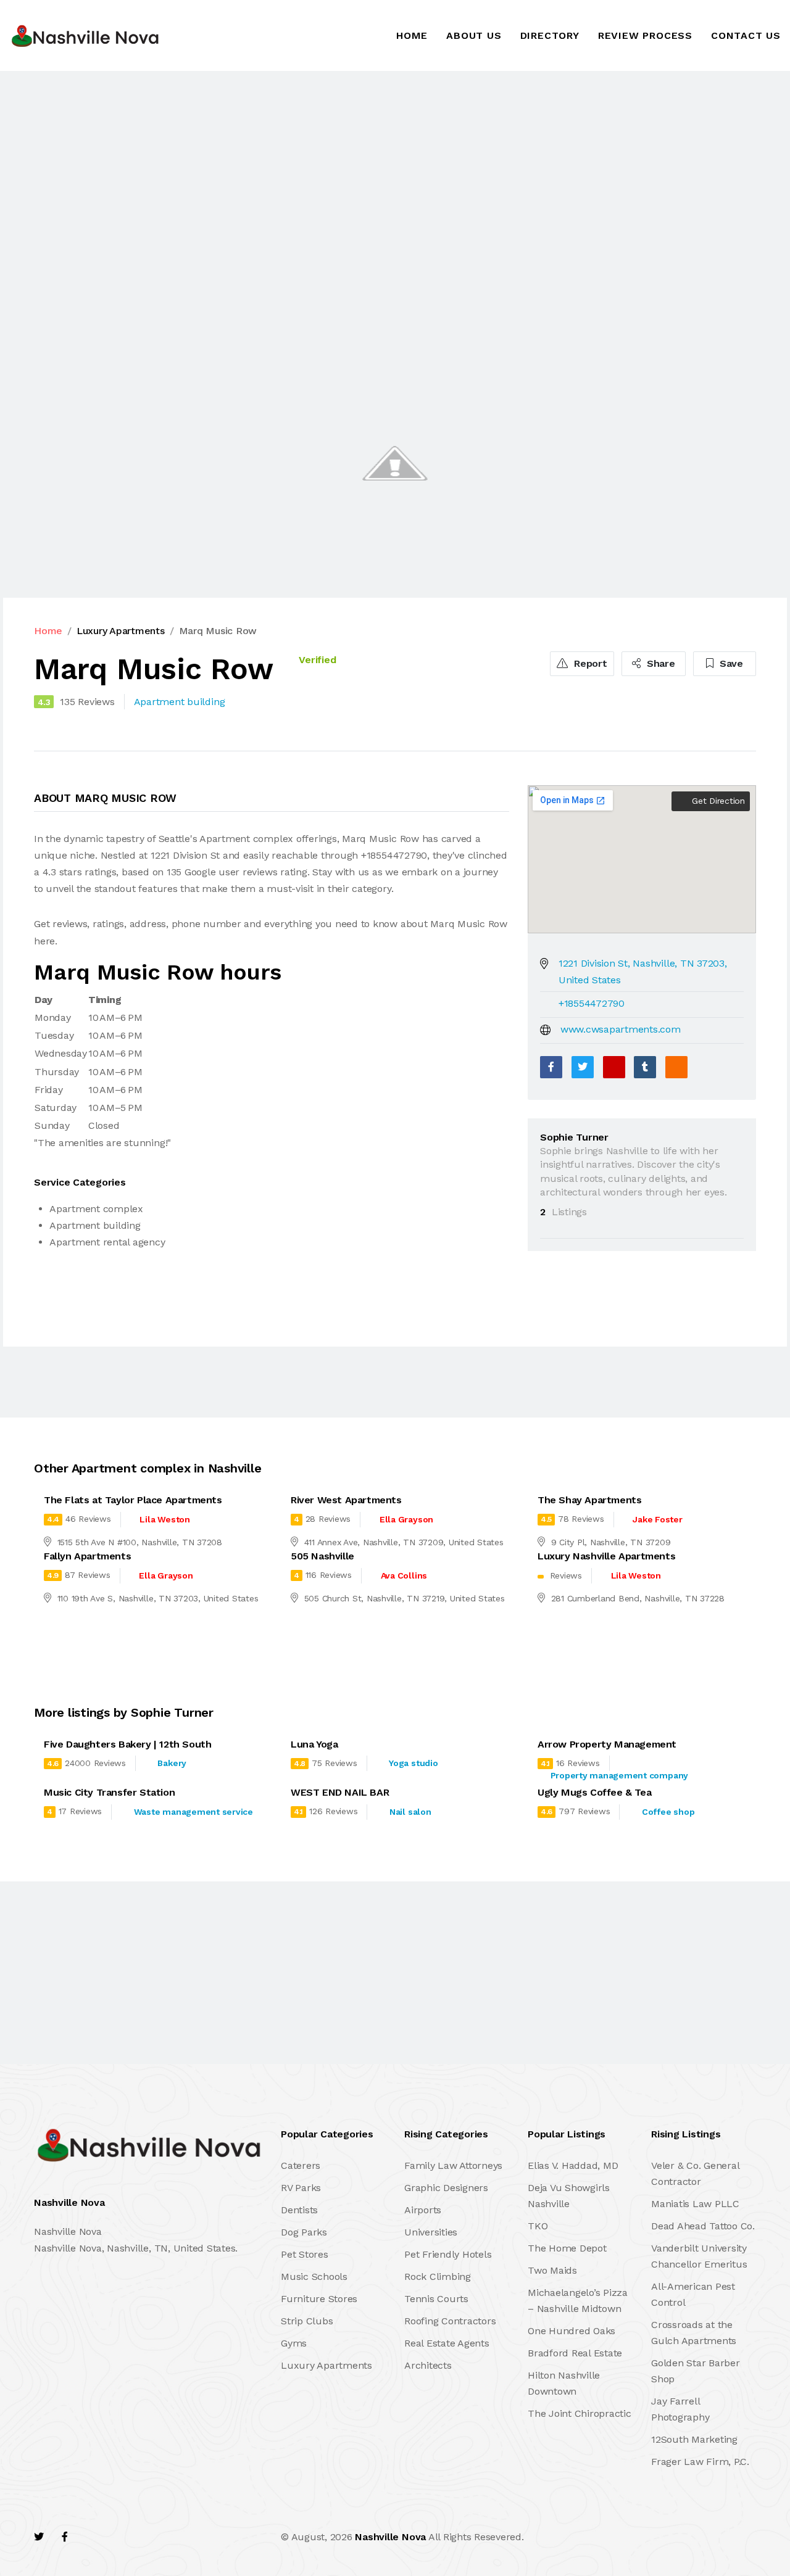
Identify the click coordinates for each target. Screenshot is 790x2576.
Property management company (620, 1775)
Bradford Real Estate (575, 2353)
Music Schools (314, 2277)
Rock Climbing (438, 2277)
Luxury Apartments (121, 631)
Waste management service (193, 1812)
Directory (550, 35)
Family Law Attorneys (453, 2165)
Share (659, 663)
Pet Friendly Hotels (448, 2254)
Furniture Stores (319, 2299)
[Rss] (144, 2537)
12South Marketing (694, 2439)
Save (730, 663)
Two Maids (552, 2270)
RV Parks (301, 2188)
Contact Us (746, 35)
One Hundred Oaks (572, 2331)
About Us (474, 35)
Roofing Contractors (450, 2321)
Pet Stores (305, 2254)
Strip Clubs (307, 2321)
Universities (431, 2232)
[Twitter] (583, 1067)
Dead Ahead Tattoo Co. (703, 2226)
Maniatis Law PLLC (695, 2204)
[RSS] (676, 1067)
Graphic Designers (446, 2188)
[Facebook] (551, 1067)
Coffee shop (668, 1812)
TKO (538, 2226)
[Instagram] (118, 2537)
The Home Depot (567, 2248)
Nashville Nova (390, 2537)
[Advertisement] (370, 162)
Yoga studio (413, 1763)
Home (412, 35)
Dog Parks (304, 2232)
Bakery (172, 1763)
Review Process (645, 35)
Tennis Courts (436, 2299)
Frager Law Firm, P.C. (700, 2462)
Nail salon (410, 1812)
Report (589, 663)
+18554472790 (592, 1003)
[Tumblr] (645, 1067)
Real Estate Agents (447, 2343)
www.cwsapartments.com (621, 1029)
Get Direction (717, 801)
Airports (423, 2210)
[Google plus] (614, 1067)
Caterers (301, 2165)
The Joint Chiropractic (580, 2413)
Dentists (299, 2210)
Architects (428, 2365)
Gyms (294, 2343)
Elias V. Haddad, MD (573, 2165)
